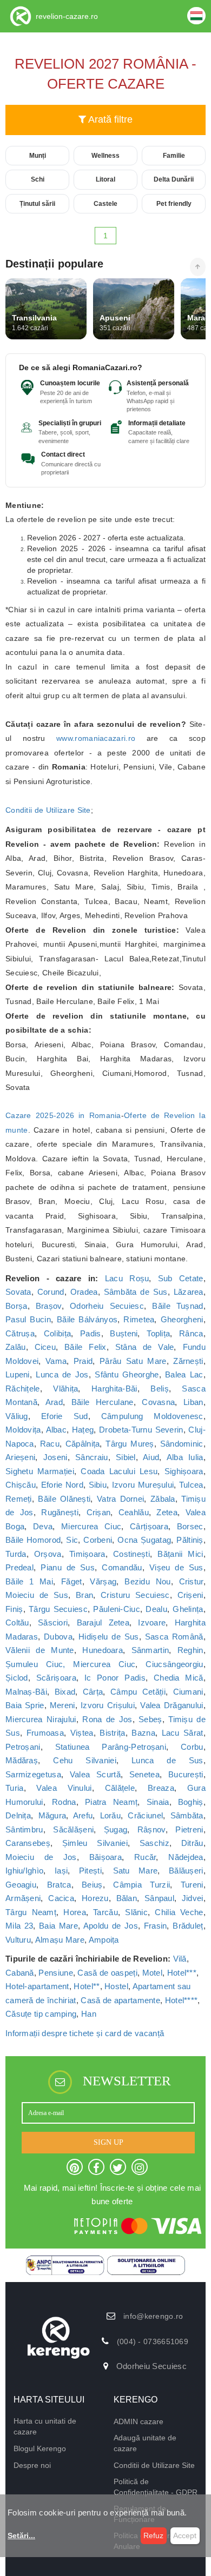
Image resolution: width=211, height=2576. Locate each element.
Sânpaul (159, 1898)
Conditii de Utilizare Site (48, 810)
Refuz (153, 2535)
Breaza (161, 1788)
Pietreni (189, 1829)
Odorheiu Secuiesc (107, 1306)
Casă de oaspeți (107, 1973)
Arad (54, 1402)
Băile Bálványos (87, 1319)
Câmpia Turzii (141, 1885)
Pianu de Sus (68, 1567)
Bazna (143, 1733)
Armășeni (23, 1898)
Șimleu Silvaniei (95, 1843)
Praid (83, 1361)
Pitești (90, 1871)
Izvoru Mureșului (143, 1485)
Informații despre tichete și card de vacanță (85, 2033)
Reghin (190, 1650)
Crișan (99, 1512)
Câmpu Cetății (138, 1692)
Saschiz (154, 1843)
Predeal (19, 1567)
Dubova (58, 1637)
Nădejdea (186, 1857)
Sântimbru (24, 1829)
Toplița (158, 1333)
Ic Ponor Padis (115, 1678)
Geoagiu (21, 1885)
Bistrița (112, 1733)
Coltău (17, 1622)
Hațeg (83, 1430)
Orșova (48, 1554)
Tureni (192, 1885)
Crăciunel (145, 1815)
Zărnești (188, 1361)
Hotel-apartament (37, 1986)
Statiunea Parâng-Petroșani (111, 1747)
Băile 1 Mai (29, 1581)
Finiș (14, 1609)
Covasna (158, 1402)
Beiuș (92, 1885)
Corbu (192, 1747)
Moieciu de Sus (37, 1595)
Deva (43, 1526)
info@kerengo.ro (153, 2316)
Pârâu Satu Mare (133, 1361)
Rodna (64, 1802)
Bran (84, 1595)
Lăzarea (189, 1292)
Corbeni (98, 1540)
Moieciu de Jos (41, 1857)
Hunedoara (103, 1650)
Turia (15, 1788)
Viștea (82, 1733)
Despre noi (32, 2465)
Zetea (167, 1512)
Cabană (20, 1973)
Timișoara (87, 1554)
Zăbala (163, 1499)
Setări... (21, 2535)
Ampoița (104, 1940)
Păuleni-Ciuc (117, 1609)
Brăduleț (188, 1926)
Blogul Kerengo (40, 2448)
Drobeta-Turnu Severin (141, 1430)
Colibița (57, 1333)
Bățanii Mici (180, 1554)
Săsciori (53, 1622)
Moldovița (23, 1430)
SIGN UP (108, 2142)
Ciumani (188, 1692)
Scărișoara (56, 1678)
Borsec (190, 1526)
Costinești (131, 1554)
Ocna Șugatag (144, 1540)
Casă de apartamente (120, 2000)
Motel (153, 1973)
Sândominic (182, 1444)
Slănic (136, 1912)
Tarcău (105, 1912)
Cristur (191, 1581)
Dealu (156, 1609)
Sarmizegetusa (33, 1774)
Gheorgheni (182, 1319)
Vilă (180, 1959)
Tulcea (191, 1485)
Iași (61, 1871)
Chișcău (21, 1485)
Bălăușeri (186, 1871)
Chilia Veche (179, 1912)
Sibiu (98, 1485)
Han (89, 2014)
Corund (51, 1292)
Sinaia (158, 1802)
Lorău (111, 1815)
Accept (185, 2535)
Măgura (52, 1815)
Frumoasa (45, 1733)
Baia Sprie (25, 1705)
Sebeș (150, 1719)
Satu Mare (136, 1871)
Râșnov (151, 1829)
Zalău (16, 1347)
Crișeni (190, 1595)
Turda (16, 1554)
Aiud (151, 1457)
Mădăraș (22, 1760)
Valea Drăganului (172, 1705)
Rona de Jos (107, 1719)
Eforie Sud (65, 1416)
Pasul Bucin (28, 1319)
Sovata (18, 1292)
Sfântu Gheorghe (127, 1374)
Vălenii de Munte (40, 1650)
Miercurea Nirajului (41, 1719)
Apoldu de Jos (111, 1926)
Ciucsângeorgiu (174, 1664)
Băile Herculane (103, 1402)
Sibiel (126, 1457)
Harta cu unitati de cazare (45, 2426)
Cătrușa (20, 1333)
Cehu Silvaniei (85, 1760)
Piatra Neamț (111, 1802)
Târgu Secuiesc (58, 1609)
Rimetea (139, 1319)
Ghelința (188, 1609)
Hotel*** (182, 1973)
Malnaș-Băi (26, 1692)
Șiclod (17, 1678)
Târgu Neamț (31, 1912)
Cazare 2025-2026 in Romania (63, 1115)
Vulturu (18, 1940)
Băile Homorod (33, 1540)
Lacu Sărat (183, 1733)
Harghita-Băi (114, 1389)
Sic (72, 1540)
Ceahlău (134, 1512)
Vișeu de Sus (176, 1567)
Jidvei (193, 1898)
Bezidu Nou (147, 1581)
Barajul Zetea (103, 1622)
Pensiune (55, 1973)
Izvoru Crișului (108, 1705)
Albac (57, 1430)
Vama (56, 1361)
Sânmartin (150, 1650)
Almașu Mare (60, 1940)
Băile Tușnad (177, 1306)
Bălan (127, 1898)
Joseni (55, 1457)
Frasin (156, 1926)
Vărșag (103, 1581)
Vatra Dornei (121, 1499)
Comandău (122, 1567)
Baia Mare (58, 1926)
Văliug (17, 1416)
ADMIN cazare (139, 2421)
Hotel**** (182, 2000)
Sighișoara (184, 1471)
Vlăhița (65, 1389)
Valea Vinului (64, 1788)
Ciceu (45, 1347)
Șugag (116, 1829)
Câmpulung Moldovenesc (152, 1416)
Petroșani (23, 1747)
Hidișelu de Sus (108, 1637)
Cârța (93, 1692)
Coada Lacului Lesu (119, 1471)
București (186, 1774)
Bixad (65, 1692)
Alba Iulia (185, 1457)
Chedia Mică (179, 1678)
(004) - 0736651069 (153, 2341)
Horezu (95, 1898)
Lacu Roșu (127, 1278)
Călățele (120, 1788)
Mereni (62, 1705)
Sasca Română (174, 1637)
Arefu (83, 1815)
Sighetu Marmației (40, 1471)
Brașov (49, 1306)
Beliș (160, 1389)
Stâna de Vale (145, 1347)
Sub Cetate (181, 1278)
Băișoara (105, 1857)
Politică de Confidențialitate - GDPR (156, 2487)
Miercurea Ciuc (91, 1526)
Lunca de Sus (167, 1760)
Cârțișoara (149, 1526)
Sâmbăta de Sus (136, 1292)
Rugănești (60, 1512)
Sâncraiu (91, 1457)
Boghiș (191, 1802)
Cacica (61, 1898)
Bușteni (124, 1333)
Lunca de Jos (62, 1374)
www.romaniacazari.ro (96, 738)
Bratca (59, 1885)
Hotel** (87, 1986)
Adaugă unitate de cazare (145, 2443)
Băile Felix (85, 1347)
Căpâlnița (83, 1444)
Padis (91, 1333)
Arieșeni (20, 1457)
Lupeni (18, 1374)
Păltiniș (190, 1540)
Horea (75, 1912)
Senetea (144, 1774)
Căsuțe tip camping (41, 2014)
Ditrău (192, 1843)
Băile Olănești (64, 1499)
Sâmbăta (187, 1815)
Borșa (17, 1306)
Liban (193, 1402)
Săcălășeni (73, 1829)
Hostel (116, 1986)
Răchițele (23, 1389)
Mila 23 (19, 1926)
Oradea (84, 1292)
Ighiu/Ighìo (24, 1871)
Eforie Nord (62, 1485)
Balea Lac (184, 1374)
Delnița (18, 1815)
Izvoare (152, 1622)
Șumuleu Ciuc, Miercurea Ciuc (70, 1664)
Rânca (191, 1333)
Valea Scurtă (95, 1774)
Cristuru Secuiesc (135, 1595)
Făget (72, 1581)
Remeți (19, 1499)
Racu (50, 1444)
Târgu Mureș (130, 1444)
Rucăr (145, 1857)
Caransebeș (28, 1843)
